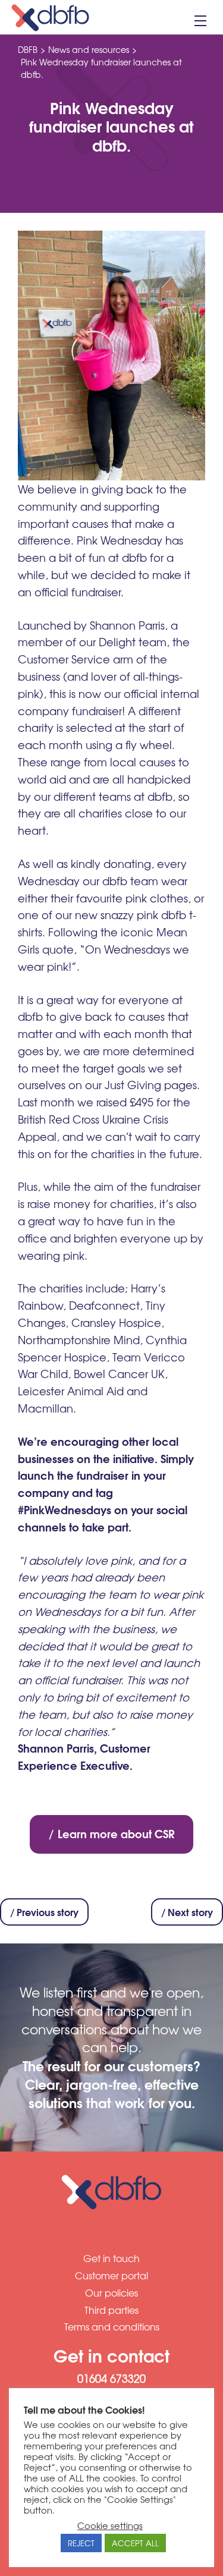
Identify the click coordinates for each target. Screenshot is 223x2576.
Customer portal (111, 2275)
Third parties (111, 2310)
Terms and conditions (112, 2326)
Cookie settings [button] (110, 2525)
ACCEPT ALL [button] (135, 2543)
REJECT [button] (81, 2543)
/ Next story (187, 1912)
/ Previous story (44, 1912)
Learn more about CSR (116, 1833)
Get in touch (111, 2258)
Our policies (111, 2292)
